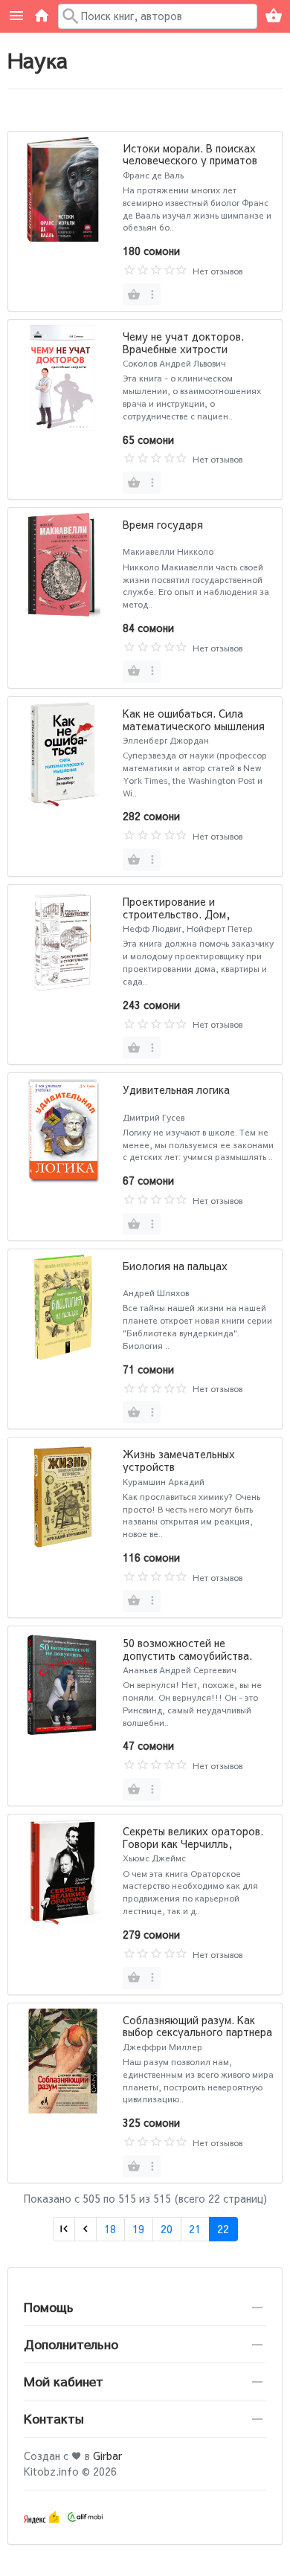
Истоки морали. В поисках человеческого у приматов (190, 154)
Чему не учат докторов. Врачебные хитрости (183, 342)
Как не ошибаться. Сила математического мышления (194, 719)
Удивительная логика (176, 1089)
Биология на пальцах (175, 1266)
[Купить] (134, 294)
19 (138, 2229)
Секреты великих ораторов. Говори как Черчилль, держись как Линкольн (193, 1844)
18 (110, 2229)
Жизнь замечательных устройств (179, 1460)
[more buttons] (152, 294)
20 (167, 2229)
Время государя (163, 524)
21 (195, 2229)
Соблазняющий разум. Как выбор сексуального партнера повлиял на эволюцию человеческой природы (197, 2038)
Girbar (107, 2456)
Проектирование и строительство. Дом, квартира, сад (176, 914)
